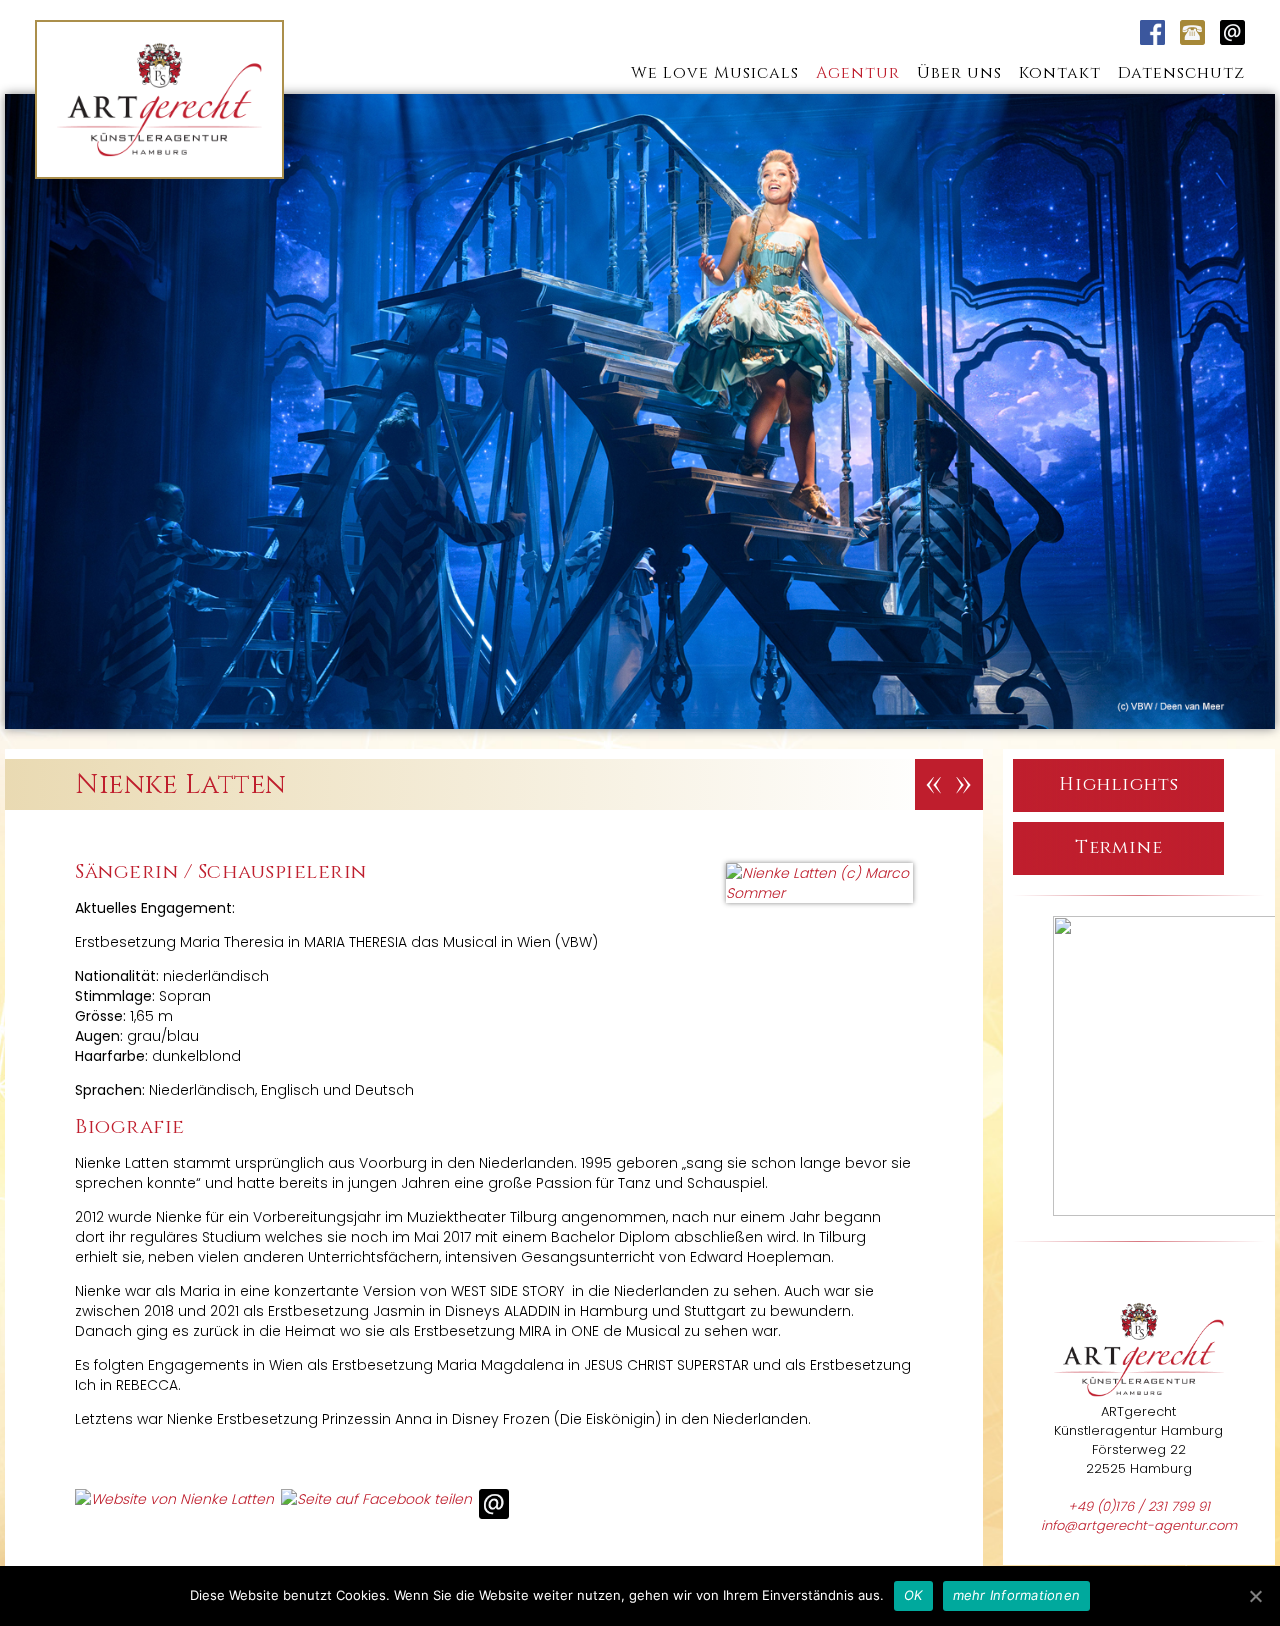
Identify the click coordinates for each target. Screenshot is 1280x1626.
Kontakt (1060, 73)
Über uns (959, 73)
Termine (1119, 847)
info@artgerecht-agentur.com (1139, 1525)
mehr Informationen (1017, 1595)
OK (913, 1595)
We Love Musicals (715, 73)
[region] (1139, 1068)
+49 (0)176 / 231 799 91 (1139, 1506)
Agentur (858, 73)
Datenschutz (1181, 73)
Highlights (1119, 784)
